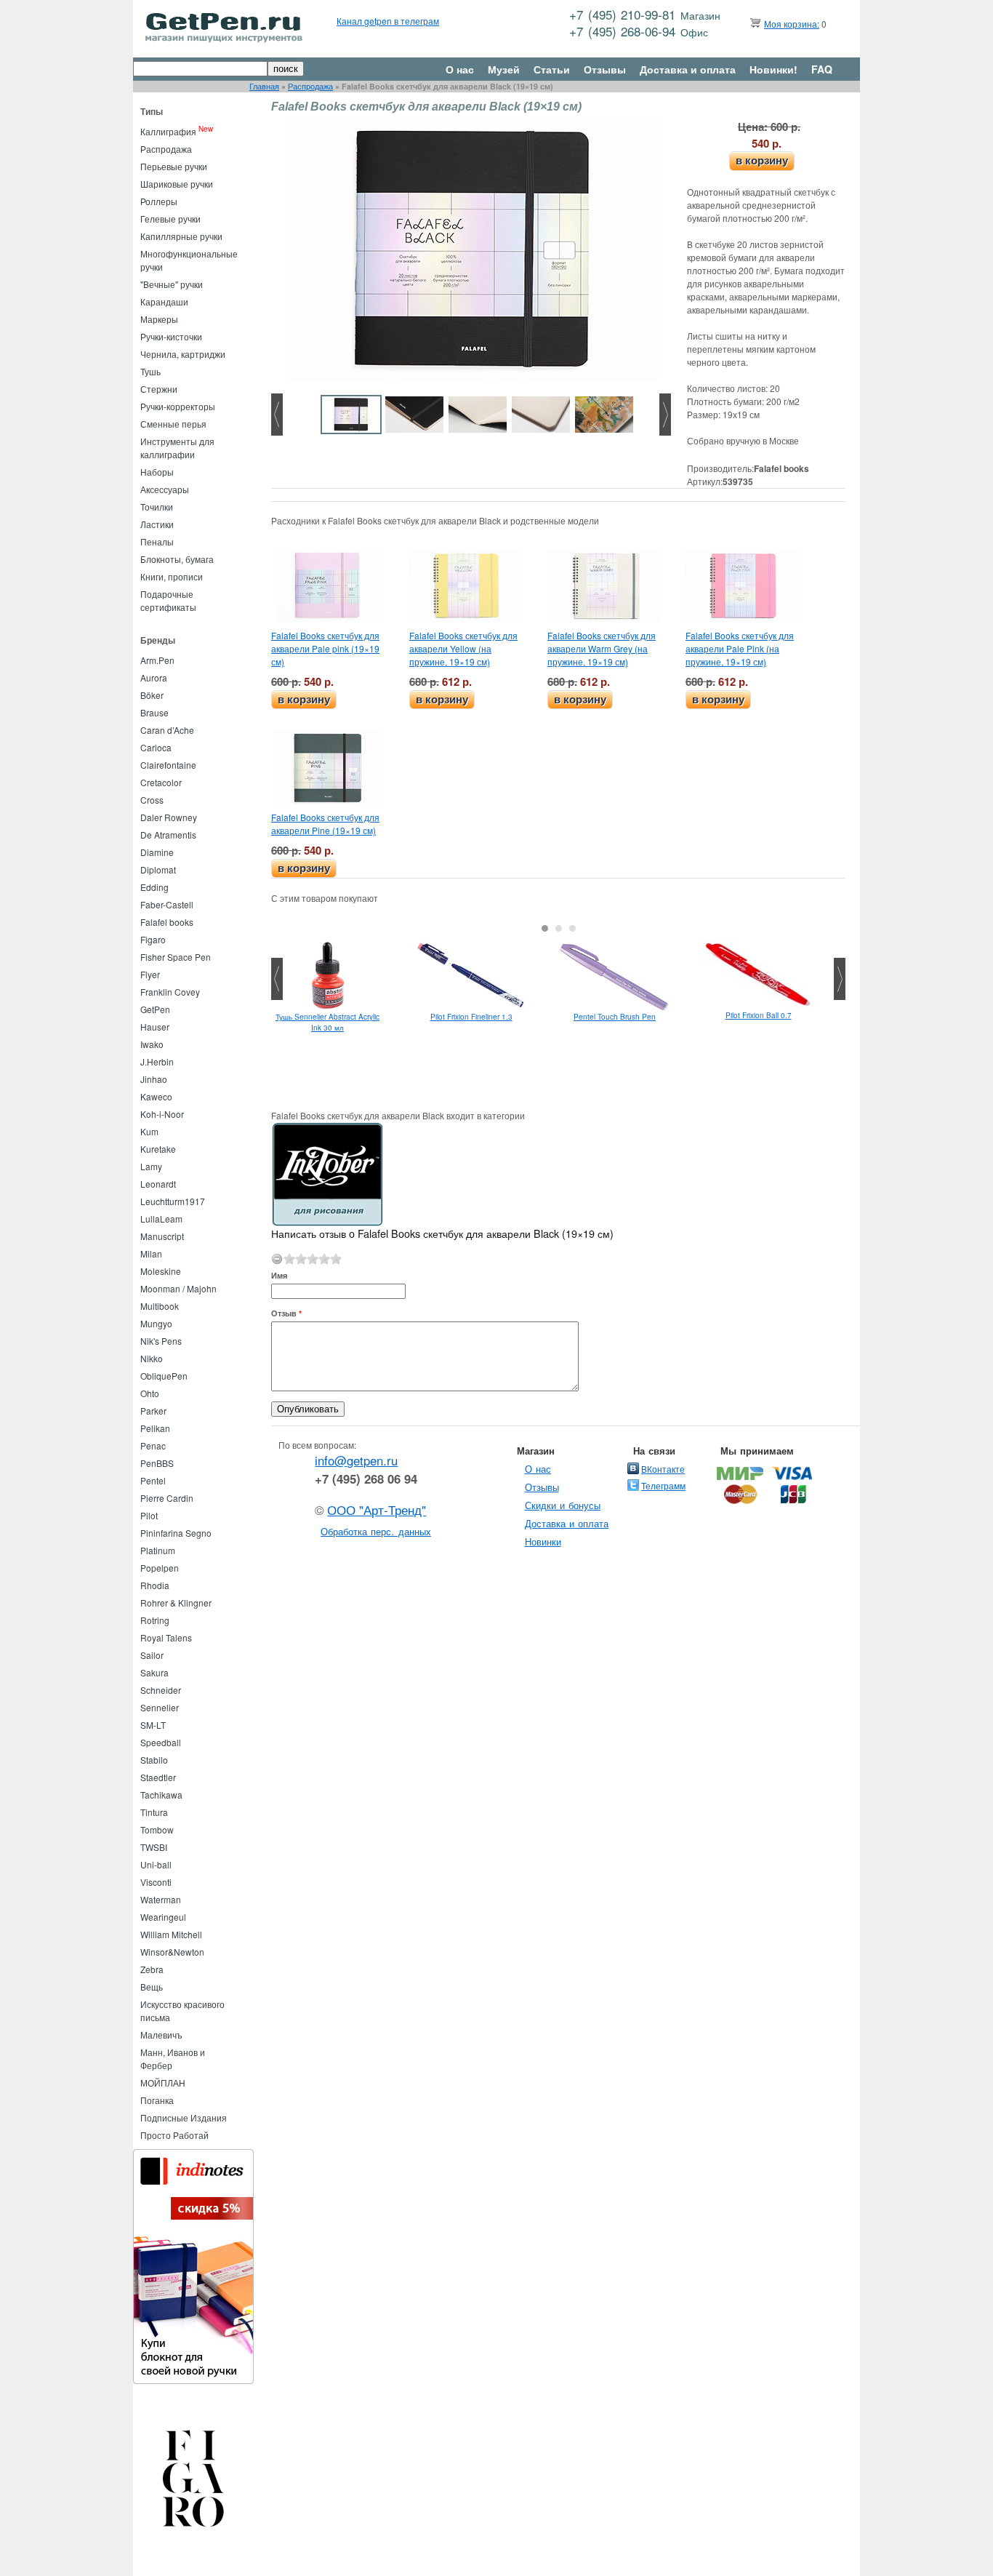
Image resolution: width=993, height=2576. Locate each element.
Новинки (543, 1541)
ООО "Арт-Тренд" (377, 1510)
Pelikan (155, 1428)
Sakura (154, 1672)
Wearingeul (163, 1917)
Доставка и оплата (688, 69)
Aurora (154, 677)
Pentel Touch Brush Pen (615, 1017)
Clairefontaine (168, 765)
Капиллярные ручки (181, 236)
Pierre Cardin (167, 1498)
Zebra (152, 1969)
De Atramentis (168, 835)
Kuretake (158, 1149)
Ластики (157, 524)
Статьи (552, 69)
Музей (504, 69)
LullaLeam (161, 1219)
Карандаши (164, 301)
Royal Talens (166, 1637)
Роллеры (159, 201)
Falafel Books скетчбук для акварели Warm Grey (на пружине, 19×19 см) (602, 648)
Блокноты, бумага (177, 559)
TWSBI (154, 1847)
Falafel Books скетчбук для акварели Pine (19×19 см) (325, 824)
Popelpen (160, 1568)
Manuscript (162, 1236)
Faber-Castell (167, 904)
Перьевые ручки (174, 166)
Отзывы (605, 69)
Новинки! (773, 69)
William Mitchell (171, 1934)
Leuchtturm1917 (173, 1201)
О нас (460, 69)
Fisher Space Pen (176, 957)
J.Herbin (157, 1061)
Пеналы (157, 541)
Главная (264, 86)
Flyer (150, 974)
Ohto (150, 1393)
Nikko (152, 1358)
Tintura (154, 1812)
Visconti (156, 1882)
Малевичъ (161, 2035)
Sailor (152, 1655)
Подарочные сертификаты (168, 600)
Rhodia (155, 1585)
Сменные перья (173, 424)
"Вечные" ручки (172, 284)
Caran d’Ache (167, 730)
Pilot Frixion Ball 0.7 (759, 1015)
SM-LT (153, 1725)
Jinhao (154, 1079)
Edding (154, 887)
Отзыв (286, 1313)
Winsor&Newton (172, 1952)
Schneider (161, 1690)
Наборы (157, 472)
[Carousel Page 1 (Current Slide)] (545, 928)
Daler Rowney (169, 817)
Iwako (152, 1044)
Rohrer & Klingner (176, 1603)
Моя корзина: (792, 24)
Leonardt (158, 1184)
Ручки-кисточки (171, 336)
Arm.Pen (157, 660)
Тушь (150, 371)
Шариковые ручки (177, 184)
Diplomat (158, 869)
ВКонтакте (663, 1469)
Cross (152, 800)
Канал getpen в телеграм (388, 21)
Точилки (157, 507)
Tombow (157, 1829)
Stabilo (154, 1760)
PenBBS (157, 1463)
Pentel (153, 1480)
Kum (149, 1131)
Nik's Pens (161, 1341)
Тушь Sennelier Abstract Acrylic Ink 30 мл (327, 1022)
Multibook (160, 1306)
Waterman (161, 1899)
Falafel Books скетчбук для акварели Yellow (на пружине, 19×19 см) (463, 648)
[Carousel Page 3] (572, 928)
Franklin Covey (170, 992)
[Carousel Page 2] (559, 928)
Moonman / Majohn (178, 1288)
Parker (153, 1411)
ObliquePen (164, 1376)
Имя (279, 1275)
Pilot (149, 1515)
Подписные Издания (184, 2117)
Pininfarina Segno (176, 1533)
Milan (151, 1253)
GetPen (155, 1009)
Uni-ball (156, 1864)
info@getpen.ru (356, 1460)
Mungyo (156, 1323)
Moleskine (161, 1271)
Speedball (161, 1742)
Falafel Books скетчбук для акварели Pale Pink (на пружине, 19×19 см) (740, 648)
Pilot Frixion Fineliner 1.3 (471, 1017)
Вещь (152, 1987)
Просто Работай (174, 2135)
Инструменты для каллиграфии (177, 448)
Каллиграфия (168, 131)
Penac (153, 1445)
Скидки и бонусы (563, 1505)
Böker (152, 695)
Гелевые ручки (170, 219)
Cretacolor (161, 782)
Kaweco (156, 1096)
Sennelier (160, 1707)
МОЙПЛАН (163, 2083)
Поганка (157, 2100)
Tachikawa (161, 1795)
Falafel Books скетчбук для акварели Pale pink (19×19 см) (325, 648)
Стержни (159, 389)
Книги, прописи (172, 576)
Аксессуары (165, 489)
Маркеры (159, 319)
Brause (154, 712)
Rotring (155, 1620)
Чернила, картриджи (183, 354)
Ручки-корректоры (178, 406)
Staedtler (158, 1777)
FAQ (822, 69)
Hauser (155, 1027)
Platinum (158, 1550)
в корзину (762, 160)
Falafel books (167, 922)
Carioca (156, 747)
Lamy (151, 1166)
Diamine (157, 852)
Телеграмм (663, 1485)
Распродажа (310, 86)
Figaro (153, 939)
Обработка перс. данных (376, 1531)
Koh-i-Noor (162, 1114)
